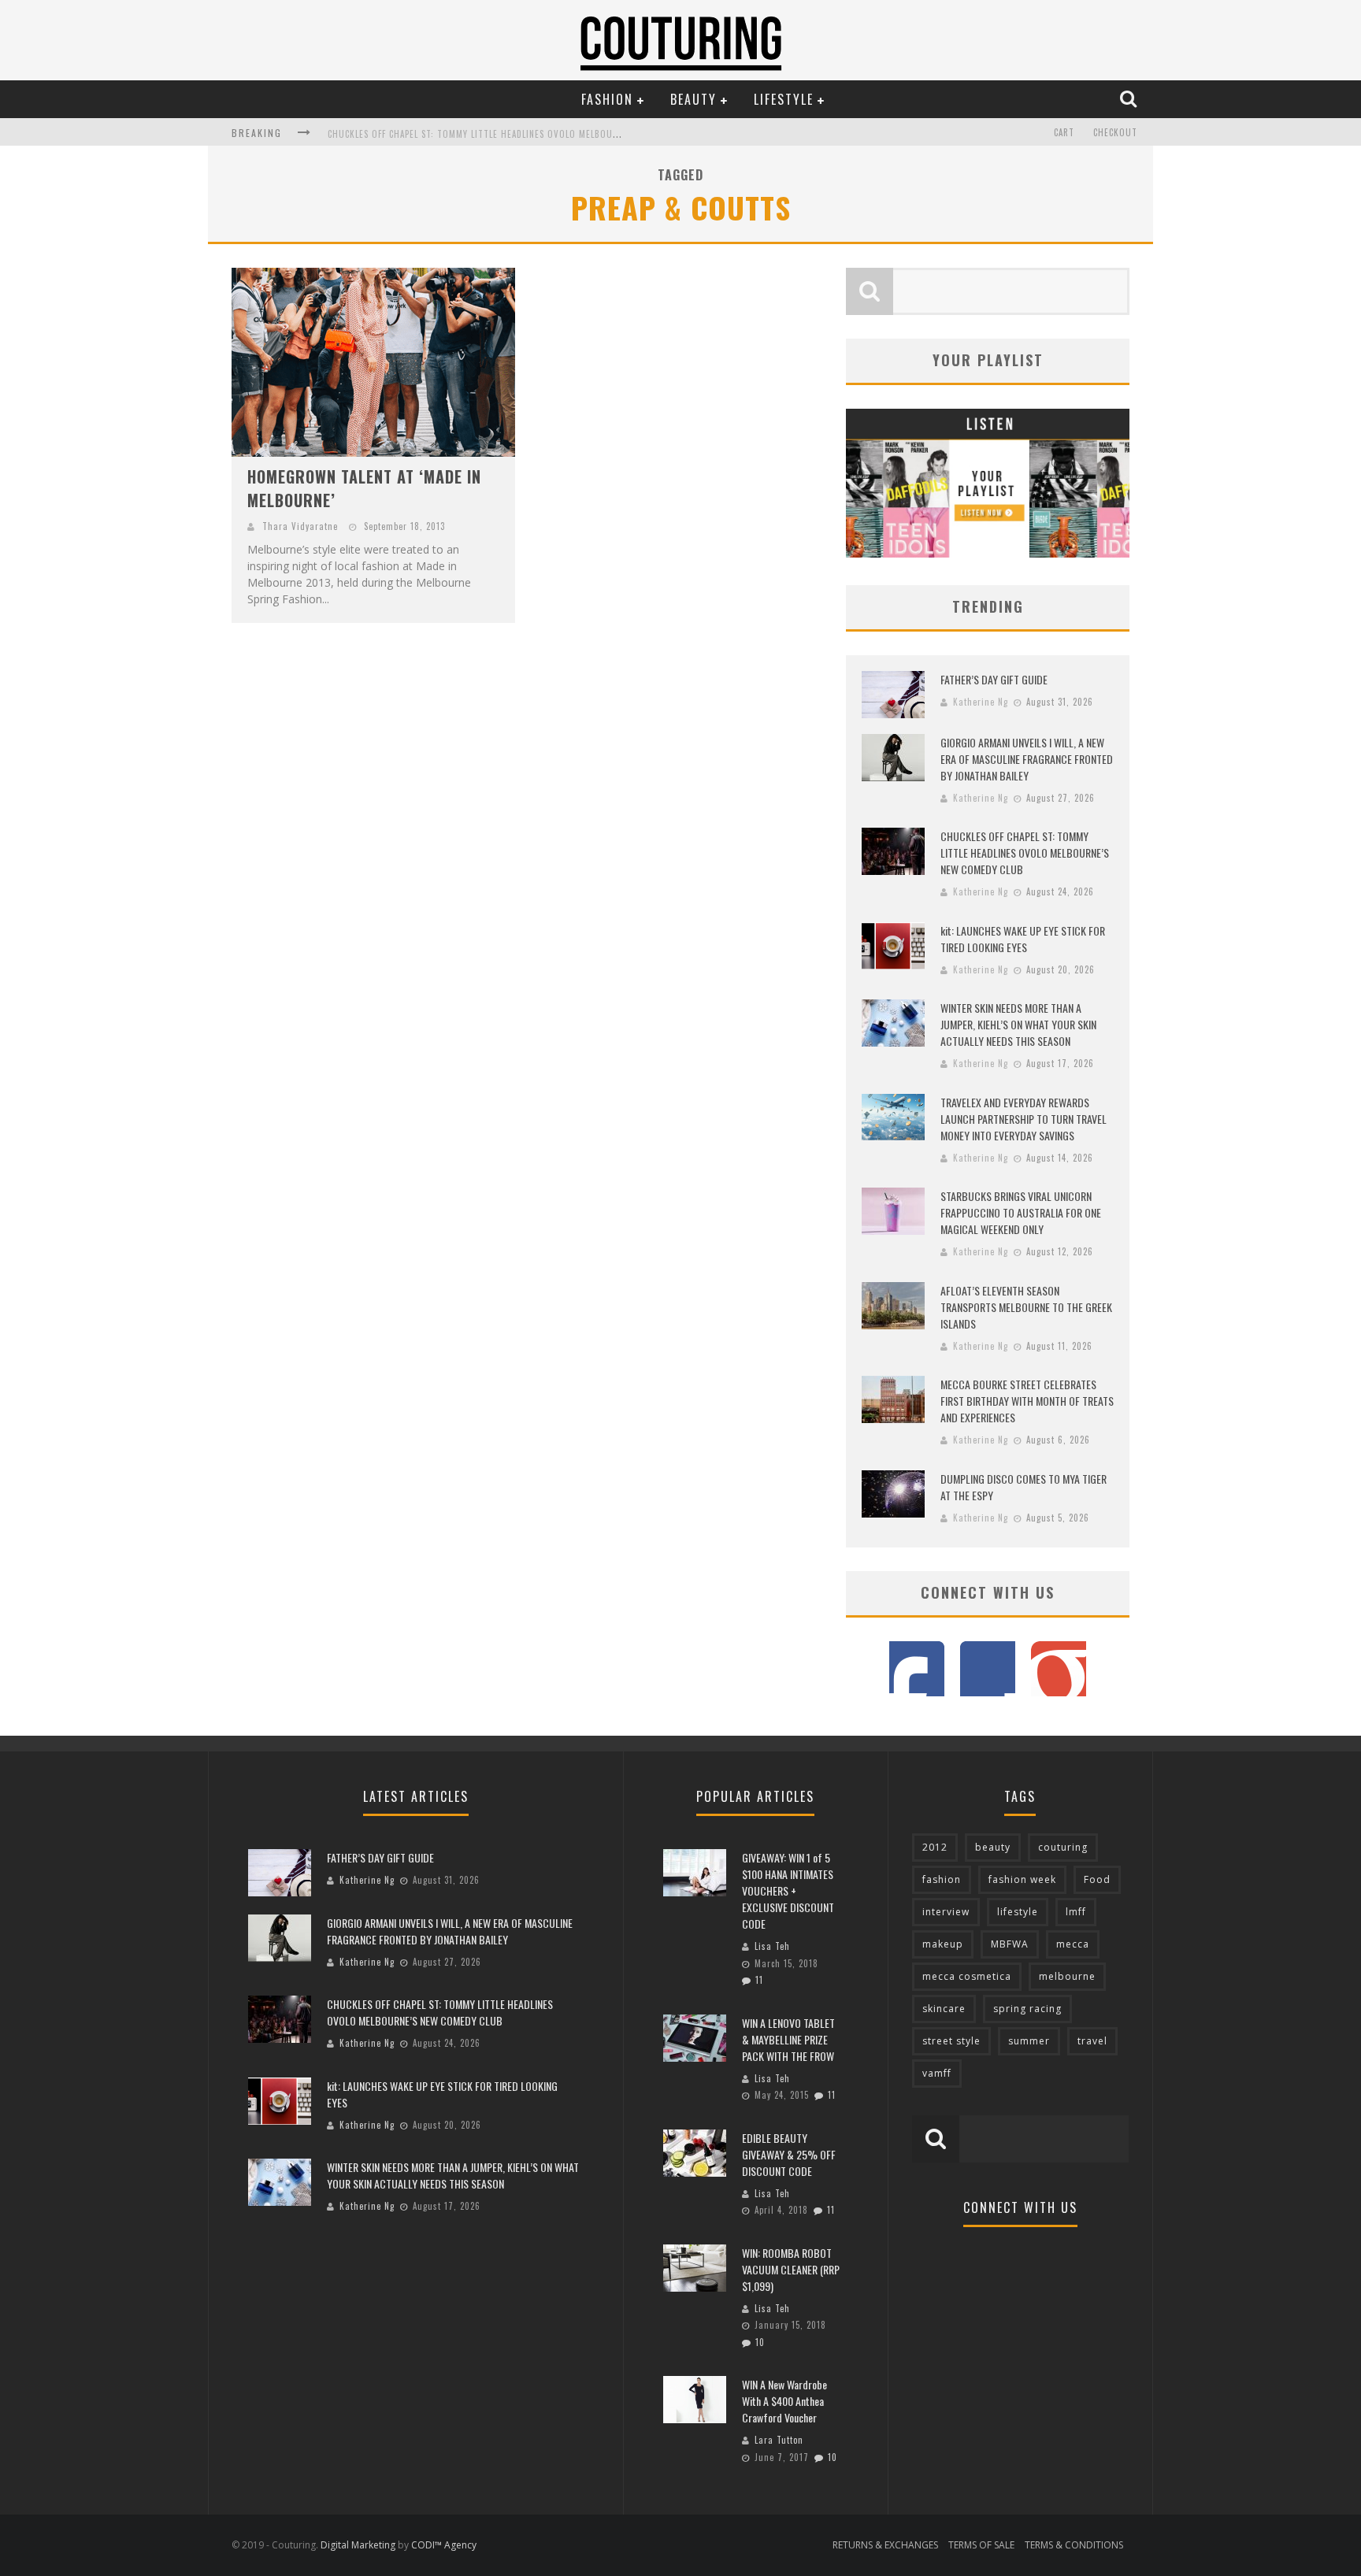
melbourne (1067, 1976)
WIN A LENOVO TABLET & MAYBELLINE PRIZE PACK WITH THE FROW (788, 2039)
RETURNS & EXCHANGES (885, 2545)
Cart (1064, 132)
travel (1092, 2041)
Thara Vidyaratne (300, 526)
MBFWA (1010, 1944)
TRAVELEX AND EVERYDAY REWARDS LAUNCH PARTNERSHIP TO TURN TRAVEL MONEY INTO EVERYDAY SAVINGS (1024, 1119)
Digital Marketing (358, 2545)
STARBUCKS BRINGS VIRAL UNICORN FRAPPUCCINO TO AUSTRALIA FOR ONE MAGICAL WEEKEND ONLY (1021, 1212)
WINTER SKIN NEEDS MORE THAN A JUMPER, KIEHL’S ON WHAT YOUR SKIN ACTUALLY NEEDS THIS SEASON (1018, 1024)
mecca (1073, 1944)
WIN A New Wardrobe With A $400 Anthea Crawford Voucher (784, 2401)
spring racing (1027, 2009)
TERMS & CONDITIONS (1074, 2545)
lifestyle (1018, 1912)
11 (759, 1980)
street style (951, 2041)
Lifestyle (784, 99)
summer (1029, 2041)
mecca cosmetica (967, 1976)
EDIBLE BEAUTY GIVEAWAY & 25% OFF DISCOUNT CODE (789, 2154)
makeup (943, 1944)
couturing (1063, 1847)
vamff (937, 2073)
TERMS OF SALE (981, 2545)
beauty (993, 1847)
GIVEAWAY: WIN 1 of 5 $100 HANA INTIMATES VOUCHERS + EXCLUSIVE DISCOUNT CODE (788, 1890)
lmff (1076, 1912)
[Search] (1130, 98)
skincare (944, 2009)
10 (760, 2342)
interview (946, 1912)
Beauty (693, 99)
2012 (935, 1847)
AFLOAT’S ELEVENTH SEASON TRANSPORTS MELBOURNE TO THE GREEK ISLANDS (1026, 1307)
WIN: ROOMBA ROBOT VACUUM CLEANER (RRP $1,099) (791, 2269)
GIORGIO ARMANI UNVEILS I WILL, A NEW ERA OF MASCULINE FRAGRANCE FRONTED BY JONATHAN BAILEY (1027, 759)
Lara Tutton (779, 2440)
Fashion (607, 99)
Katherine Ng (981, 702)
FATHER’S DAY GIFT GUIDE (994, 679)
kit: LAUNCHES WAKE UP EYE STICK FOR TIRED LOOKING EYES (1023, 939)
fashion (942, 1879)
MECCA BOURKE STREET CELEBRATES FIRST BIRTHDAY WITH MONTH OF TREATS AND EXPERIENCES (1027, 1401)
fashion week (1022, 1879)
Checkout (1115, 132)
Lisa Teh (772, 1946)
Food (1097, 1879)
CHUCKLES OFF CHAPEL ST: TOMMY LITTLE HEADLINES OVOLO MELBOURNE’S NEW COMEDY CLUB (522, 134)
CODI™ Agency (444, 2545)
